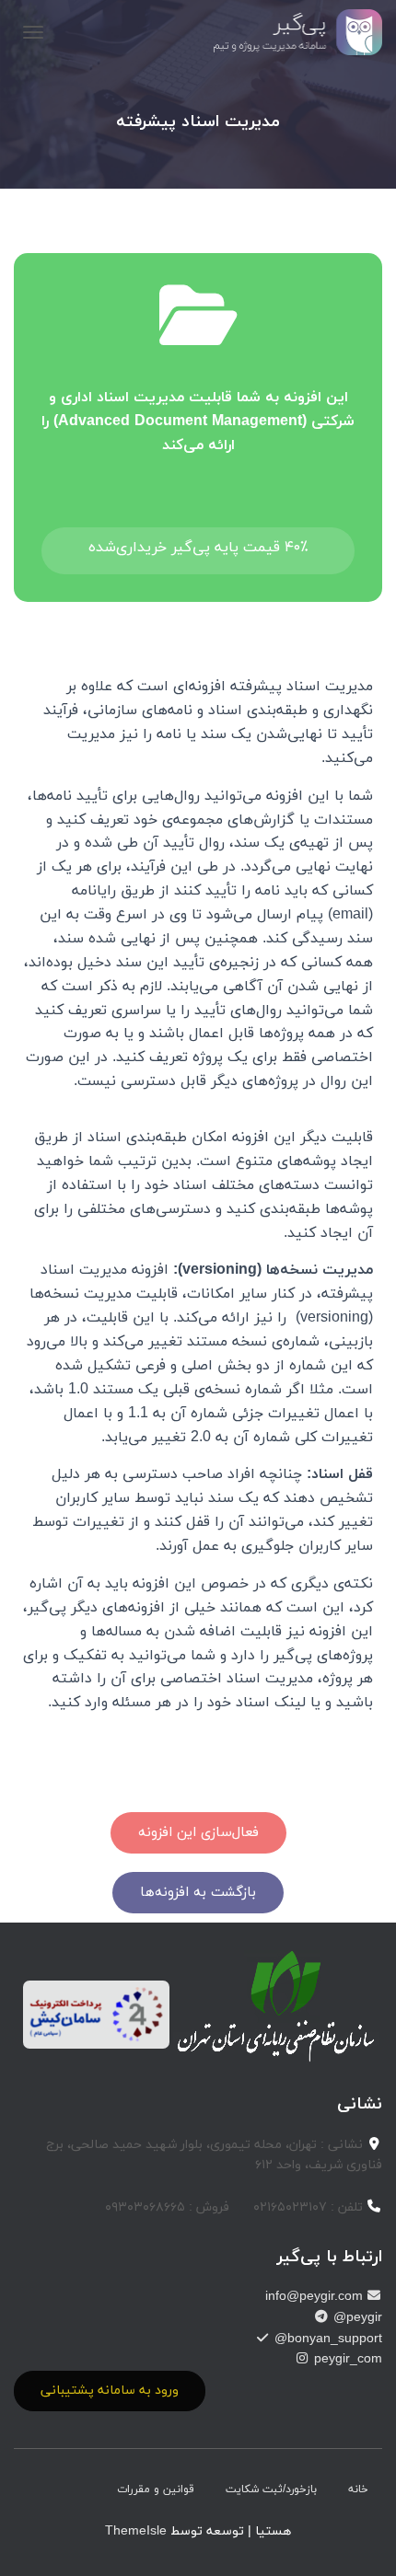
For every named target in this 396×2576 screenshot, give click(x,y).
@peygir (356, 2318)
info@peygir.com (316, 2297)
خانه (358, 2489)
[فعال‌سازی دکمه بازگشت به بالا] (37, 2539)
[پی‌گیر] (291, 32)
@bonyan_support (326, 2339)
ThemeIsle (136, 2531)
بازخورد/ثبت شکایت (271, 2489)
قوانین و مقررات (156, 2489)
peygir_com (346, 2359)
